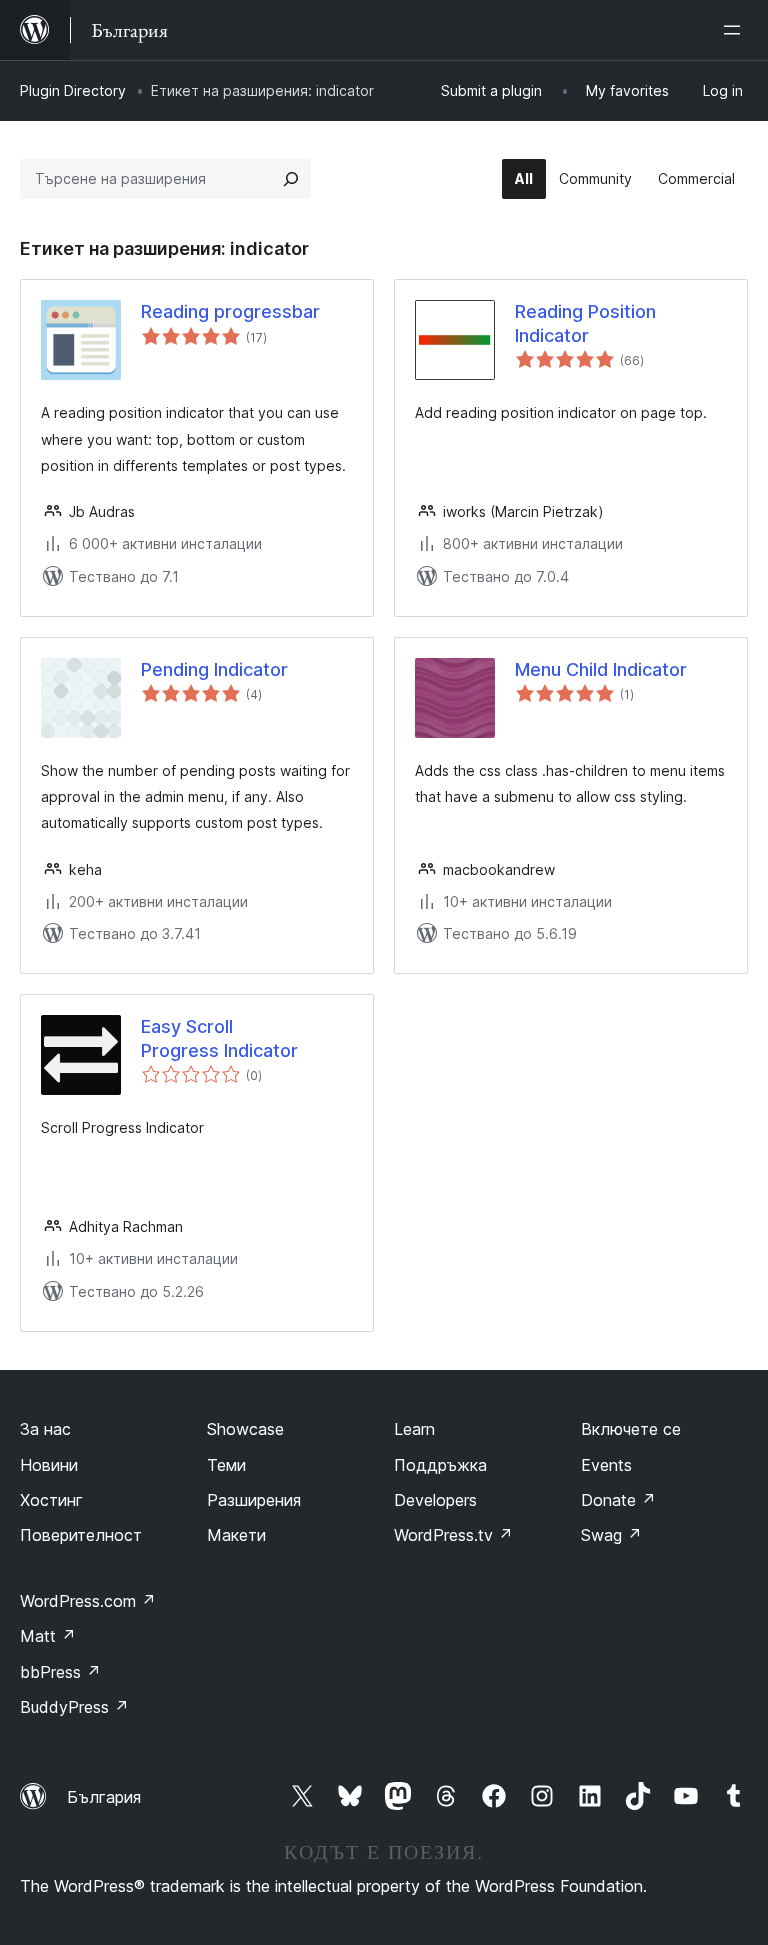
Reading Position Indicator (585, 323)
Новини (49, 1465)
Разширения (254, 1500)
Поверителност (81, 1535)
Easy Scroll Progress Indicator (219, 1038)
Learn (414, 1429)
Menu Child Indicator (601, 669)
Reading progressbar (230, 311)
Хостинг (51, 1500)
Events (606, 1465)
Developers (435, 1500)
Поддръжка (440, 1465)
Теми (226, 1465)
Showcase (245, 1429)
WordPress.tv (453, 1535)
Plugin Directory (73, 90)
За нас (45, 1429)
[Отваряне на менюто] (736, 30)
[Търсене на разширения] (291, 179)
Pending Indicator (214, 669)
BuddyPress (74, 1707)
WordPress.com (88, 1601)
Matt (48, 1636)
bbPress (60, 1672)
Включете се (631, 1429)
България (104, 1797)
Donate (618, 1500)
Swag (611, 1535)
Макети (236, 1535)
